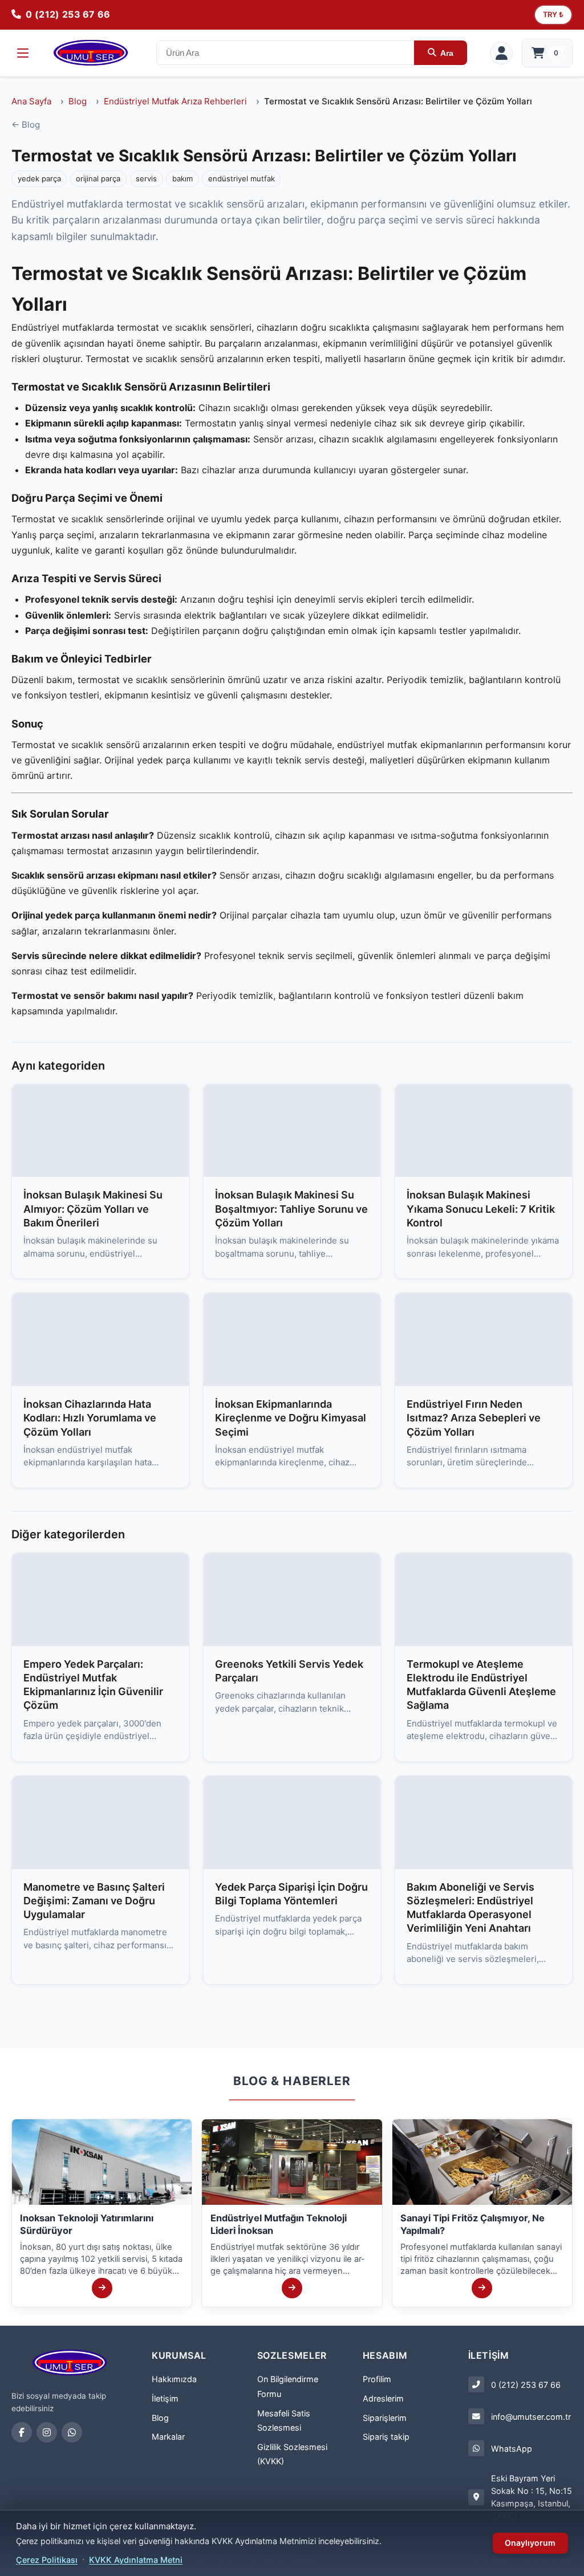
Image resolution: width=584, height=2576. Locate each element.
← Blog (26, 125)
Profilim (377, 2379)
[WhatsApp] (72, 2432)
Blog (78, 101)
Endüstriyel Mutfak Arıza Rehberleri (175, 101)
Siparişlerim (385, 2418)
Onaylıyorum (530, 2543)
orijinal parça (98, 178)
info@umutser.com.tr (531, 2417)
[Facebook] (22, 2432)
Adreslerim (383, 2398)
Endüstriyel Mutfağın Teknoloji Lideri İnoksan (279, 2224)
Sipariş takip (386, 2437)
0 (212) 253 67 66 (526, 2385)
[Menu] (23, 53)
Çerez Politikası (47, 2560)
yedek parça (39, 178)
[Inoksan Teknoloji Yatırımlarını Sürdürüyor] (102, 2288)
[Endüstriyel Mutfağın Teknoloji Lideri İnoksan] (292, 2288)
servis (146, 178)
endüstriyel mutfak (242, 178)
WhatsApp (512, 2449)
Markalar (168, 2437)
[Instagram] (47, 2432)
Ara (447, 53)
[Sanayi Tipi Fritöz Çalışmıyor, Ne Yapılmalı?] (482, 2288)
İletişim (165, 2398)
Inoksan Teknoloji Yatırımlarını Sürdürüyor (87, 2224)
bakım (182, 178)
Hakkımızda (174, 2379)
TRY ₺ (553, 15)
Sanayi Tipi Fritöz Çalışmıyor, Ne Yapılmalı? (473, 2224)
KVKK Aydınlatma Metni (136, 2560)
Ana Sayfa (31, 101)
